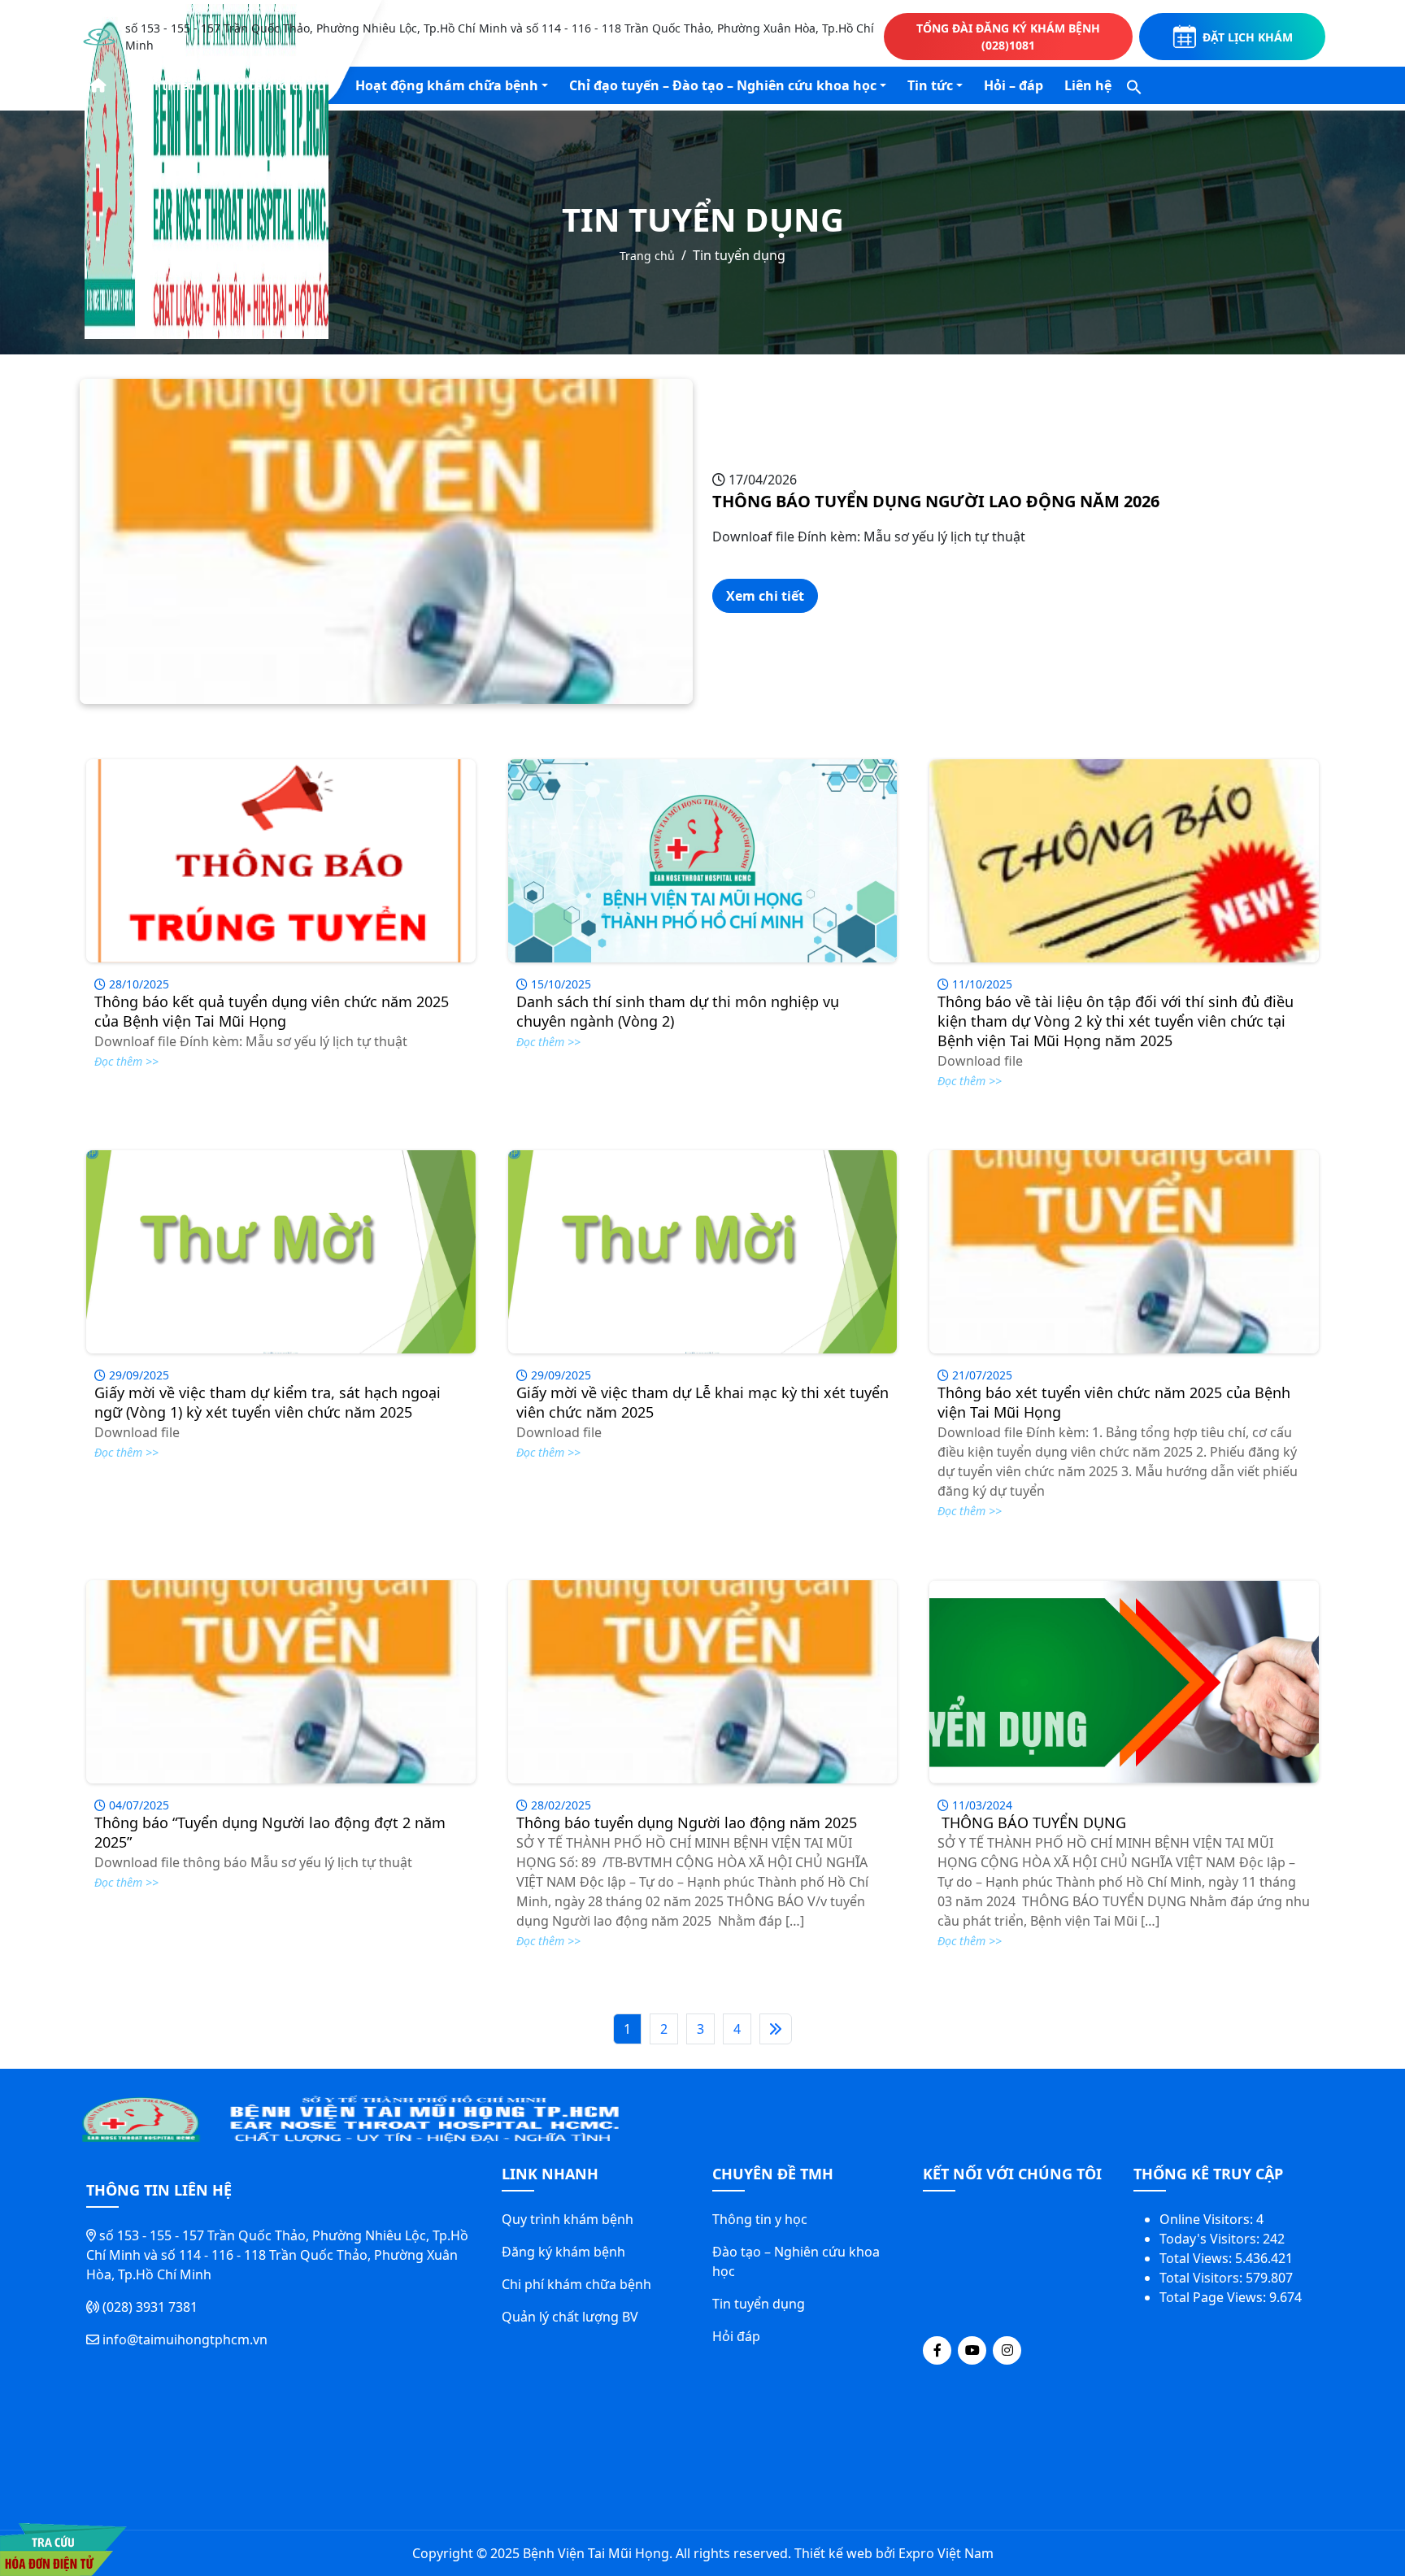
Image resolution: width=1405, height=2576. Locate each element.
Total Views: (1197, 2258)
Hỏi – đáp (1014, 85)
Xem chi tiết (765, 596)
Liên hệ (1088, 85)
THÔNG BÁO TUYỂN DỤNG (1032, 1822)
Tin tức (930, 85)
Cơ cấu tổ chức (276, 85)
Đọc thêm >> (126, 1061)
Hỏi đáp (736, 2336)
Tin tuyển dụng (759, 2304)
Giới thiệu (164, 85)
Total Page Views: (1214, 2297)
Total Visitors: (1203, 2278)
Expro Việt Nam (946, 2553)
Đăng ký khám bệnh (563, 2252)
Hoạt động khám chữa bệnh (447, 85)
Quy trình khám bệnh (568, 2219)
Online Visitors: (1208, 2219)
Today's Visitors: (1211, 2239)
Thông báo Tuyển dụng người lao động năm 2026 (936, 501)
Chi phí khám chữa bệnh (576, 2284)
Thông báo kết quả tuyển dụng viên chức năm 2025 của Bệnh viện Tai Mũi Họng (272, 1011)
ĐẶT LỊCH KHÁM (1248, 37)
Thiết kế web (833, 2553)
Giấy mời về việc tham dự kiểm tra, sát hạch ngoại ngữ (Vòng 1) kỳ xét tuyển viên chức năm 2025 (268, 1402)
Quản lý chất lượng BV (570, 2317)
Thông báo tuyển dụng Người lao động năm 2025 (687, 1822)
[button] (1134, 85)
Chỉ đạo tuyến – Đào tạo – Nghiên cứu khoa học (723, 85)
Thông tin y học (760, 2219)
